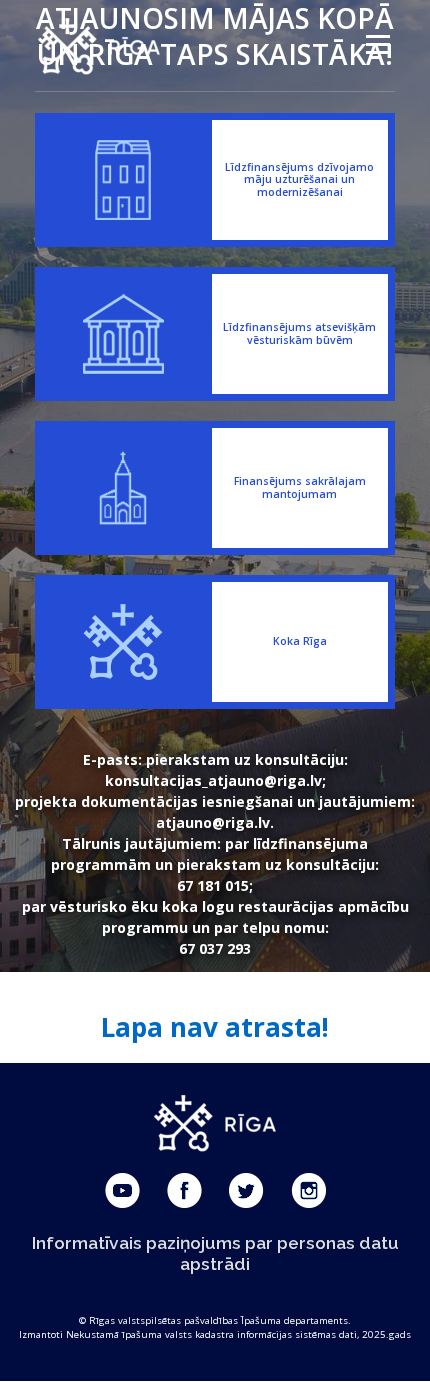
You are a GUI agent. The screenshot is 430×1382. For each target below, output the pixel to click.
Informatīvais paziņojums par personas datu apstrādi (215, 1253)
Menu (376, 44)
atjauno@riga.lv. (215, 822)
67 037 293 (215, 948)
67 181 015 (213, 885)
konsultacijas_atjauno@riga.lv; (215, 780)
